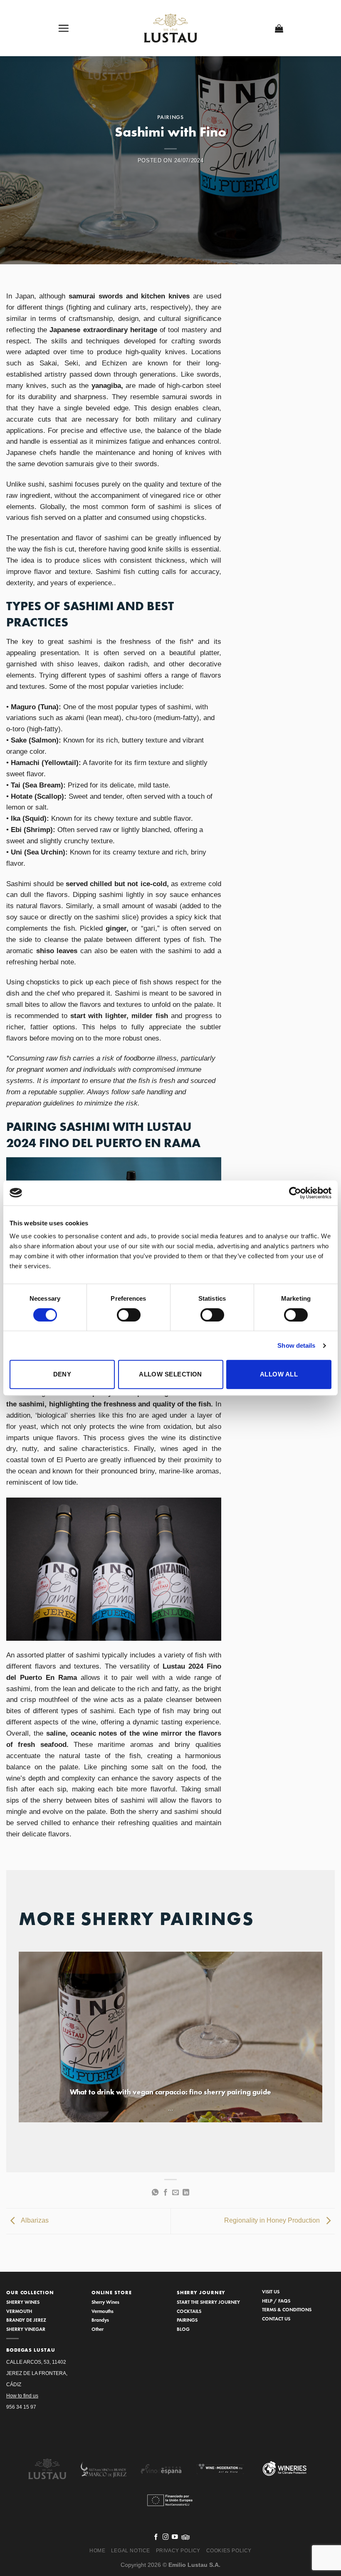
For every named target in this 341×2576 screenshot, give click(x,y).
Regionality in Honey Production (273, 2221)
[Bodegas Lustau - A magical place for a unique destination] (171, 28)
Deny (62, 1374)
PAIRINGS (187, 2320)
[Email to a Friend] (175, 2193)
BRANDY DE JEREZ (26, 2320)
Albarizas (34, 2221)
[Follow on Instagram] (166, 2537)
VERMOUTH (19, 2311)
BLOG (183, 2329)
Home (97, 2551)
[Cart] (279, 28)
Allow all (279, 1374)
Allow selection (170, 1374)
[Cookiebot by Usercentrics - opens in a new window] (295, 1193)
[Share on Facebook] (166, 2193)
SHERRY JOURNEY (201, 2293)
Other (98, 2329)
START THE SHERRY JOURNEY (208, 2302)
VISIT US (271, 2292)
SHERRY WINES (23, 2302)
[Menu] (64, 28)
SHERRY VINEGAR (26, 2329)
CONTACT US (276, 2319)
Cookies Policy (229, 2551)
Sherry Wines (105, 2302)
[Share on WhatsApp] (155, 2193)
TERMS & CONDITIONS (287, 2309)
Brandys (100, 2320)
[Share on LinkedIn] (186, 2193)
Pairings (170, 117)
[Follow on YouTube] (175, 2537)
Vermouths (103, 2311)
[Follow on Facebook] (156, 2537)
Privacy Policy (178, 2551)
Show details (296, 1345)
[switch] (129, 1315)
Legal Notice (131, 2551)
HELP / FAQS (276, 2301)
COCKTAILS (189, 2311)
